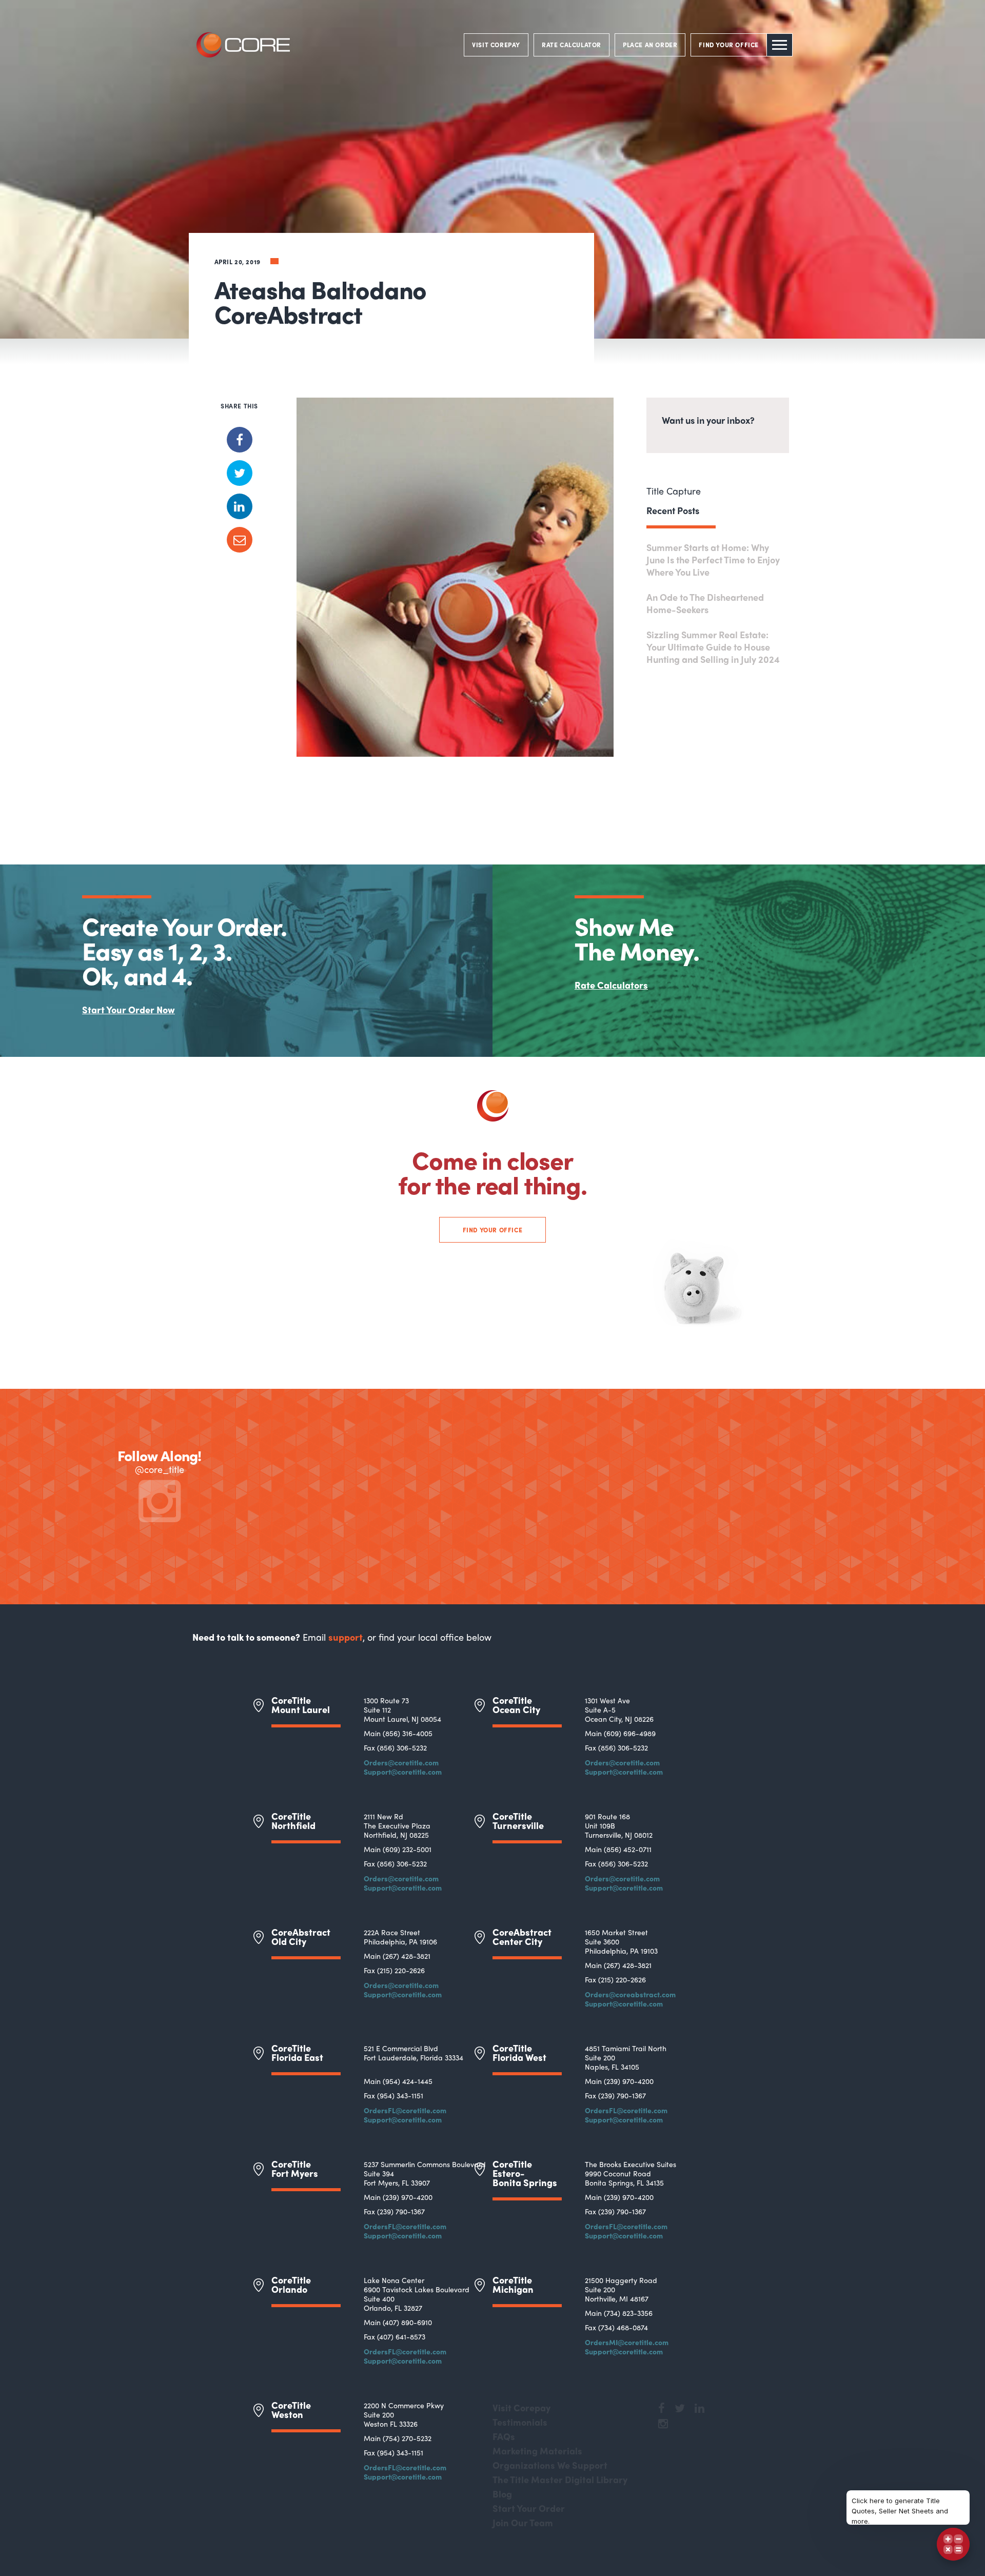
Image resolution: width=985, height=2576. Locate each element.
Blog (502, 2494)
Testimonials (520, 2422)
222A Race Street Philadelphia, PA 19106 (400, 1937)
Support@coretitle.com (403, 1772)
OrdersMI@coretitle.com (627, 2342)
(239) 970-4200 (629, 2081)
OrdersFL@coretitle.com (405, 2110)
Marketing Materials (537, 2451)
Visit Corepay (521, 2407)
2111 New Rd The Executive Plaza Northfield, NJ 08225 (397, 1825)
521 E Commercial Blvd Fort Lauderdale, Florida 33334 (413, 2053)
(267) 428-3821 (407, 1956)
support (346, 1637)
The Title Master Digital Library (560, 2479)
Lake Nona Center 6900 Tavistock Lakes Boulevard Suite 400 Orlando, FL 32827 (417, 2294)
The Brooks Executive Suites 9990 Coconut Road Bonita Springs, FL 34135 (631, 2173)
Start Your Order (529, 2508)
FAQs (504, 2436)
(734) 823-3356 (628, 2313)
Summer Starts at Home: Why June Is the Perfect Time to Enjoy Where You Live (713, 559)
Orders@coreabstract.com (630, 1994)
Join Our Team (523, 2522)
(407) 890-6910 (407, 2322)
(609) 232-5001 (407, 1849)
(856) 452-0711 (628, 1849)
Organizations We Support (550, 2465)
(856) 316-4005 (408, 1733)
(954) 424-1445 (408, 2081)
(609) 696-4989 (630, 1733)
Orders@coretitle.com (401, 1762)
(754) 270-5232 (407, 2438)
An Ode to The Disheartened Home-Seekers (705, 603)
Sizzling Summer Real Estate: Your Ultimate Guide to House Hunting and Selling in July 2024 (713, 647)
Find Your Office (493, 1230)
